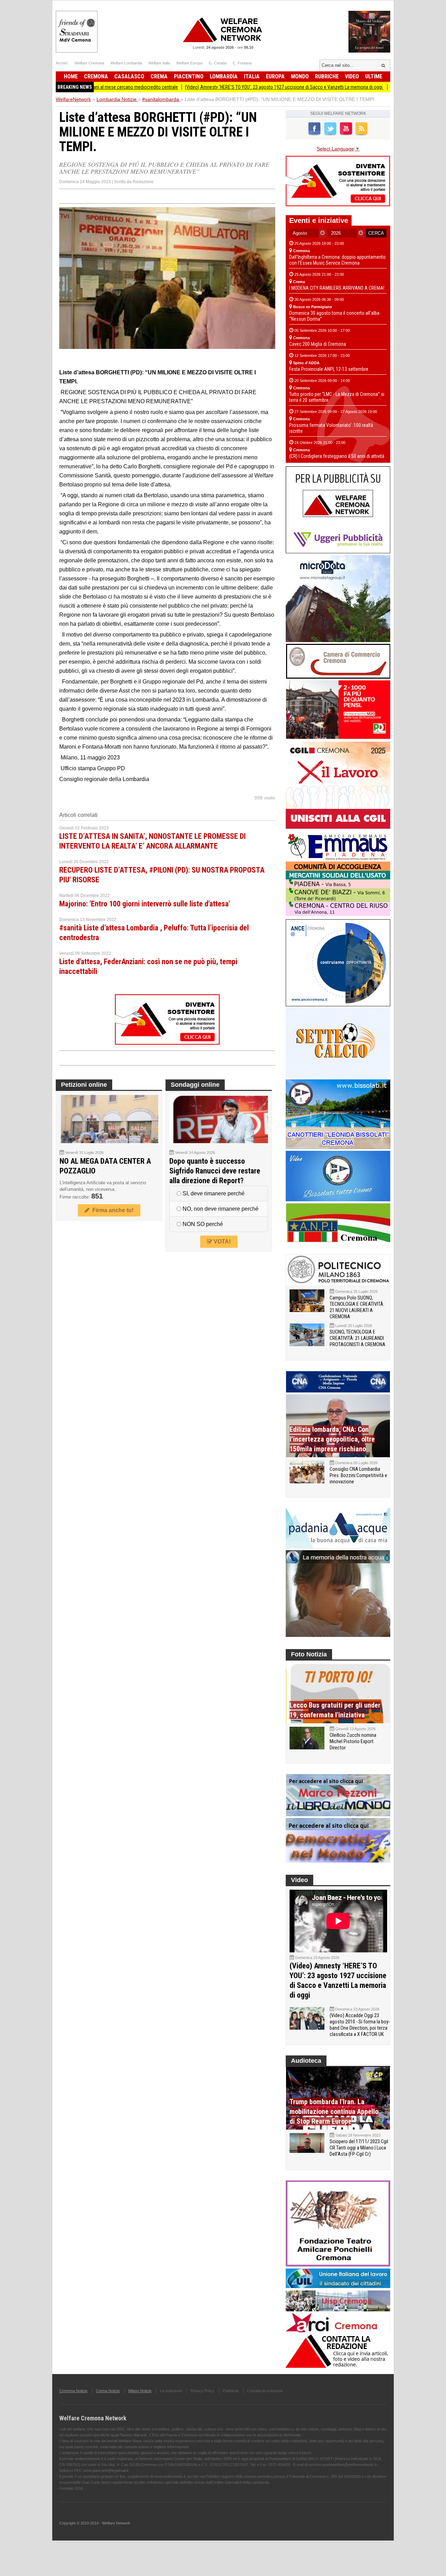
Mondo (300, 76)
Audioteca (306, 2061)
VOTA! (221, 1242)
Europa (275, 76)
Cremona (96, 76)
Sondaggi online (195, 1085)
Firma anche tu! (111, 1210)
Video (352, 76)
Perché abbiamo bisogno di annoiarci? (373, 87)
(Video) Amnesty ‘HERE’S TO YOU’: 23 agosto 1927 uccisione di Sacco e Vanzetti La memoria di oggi (228, 87)
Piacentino (189, 76)
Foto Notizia (309, 1654)
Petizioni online (84, 1085)
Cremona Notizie (73, 2391)
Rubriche (327, 76)
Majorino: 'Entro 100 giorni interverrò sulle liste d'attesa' (145, 904)
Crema (159, 76)
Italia (252, 76)
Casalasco (129, 76)
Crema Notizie (108, 2391)
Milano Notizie (140, 2391)
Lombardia (224, 76)
